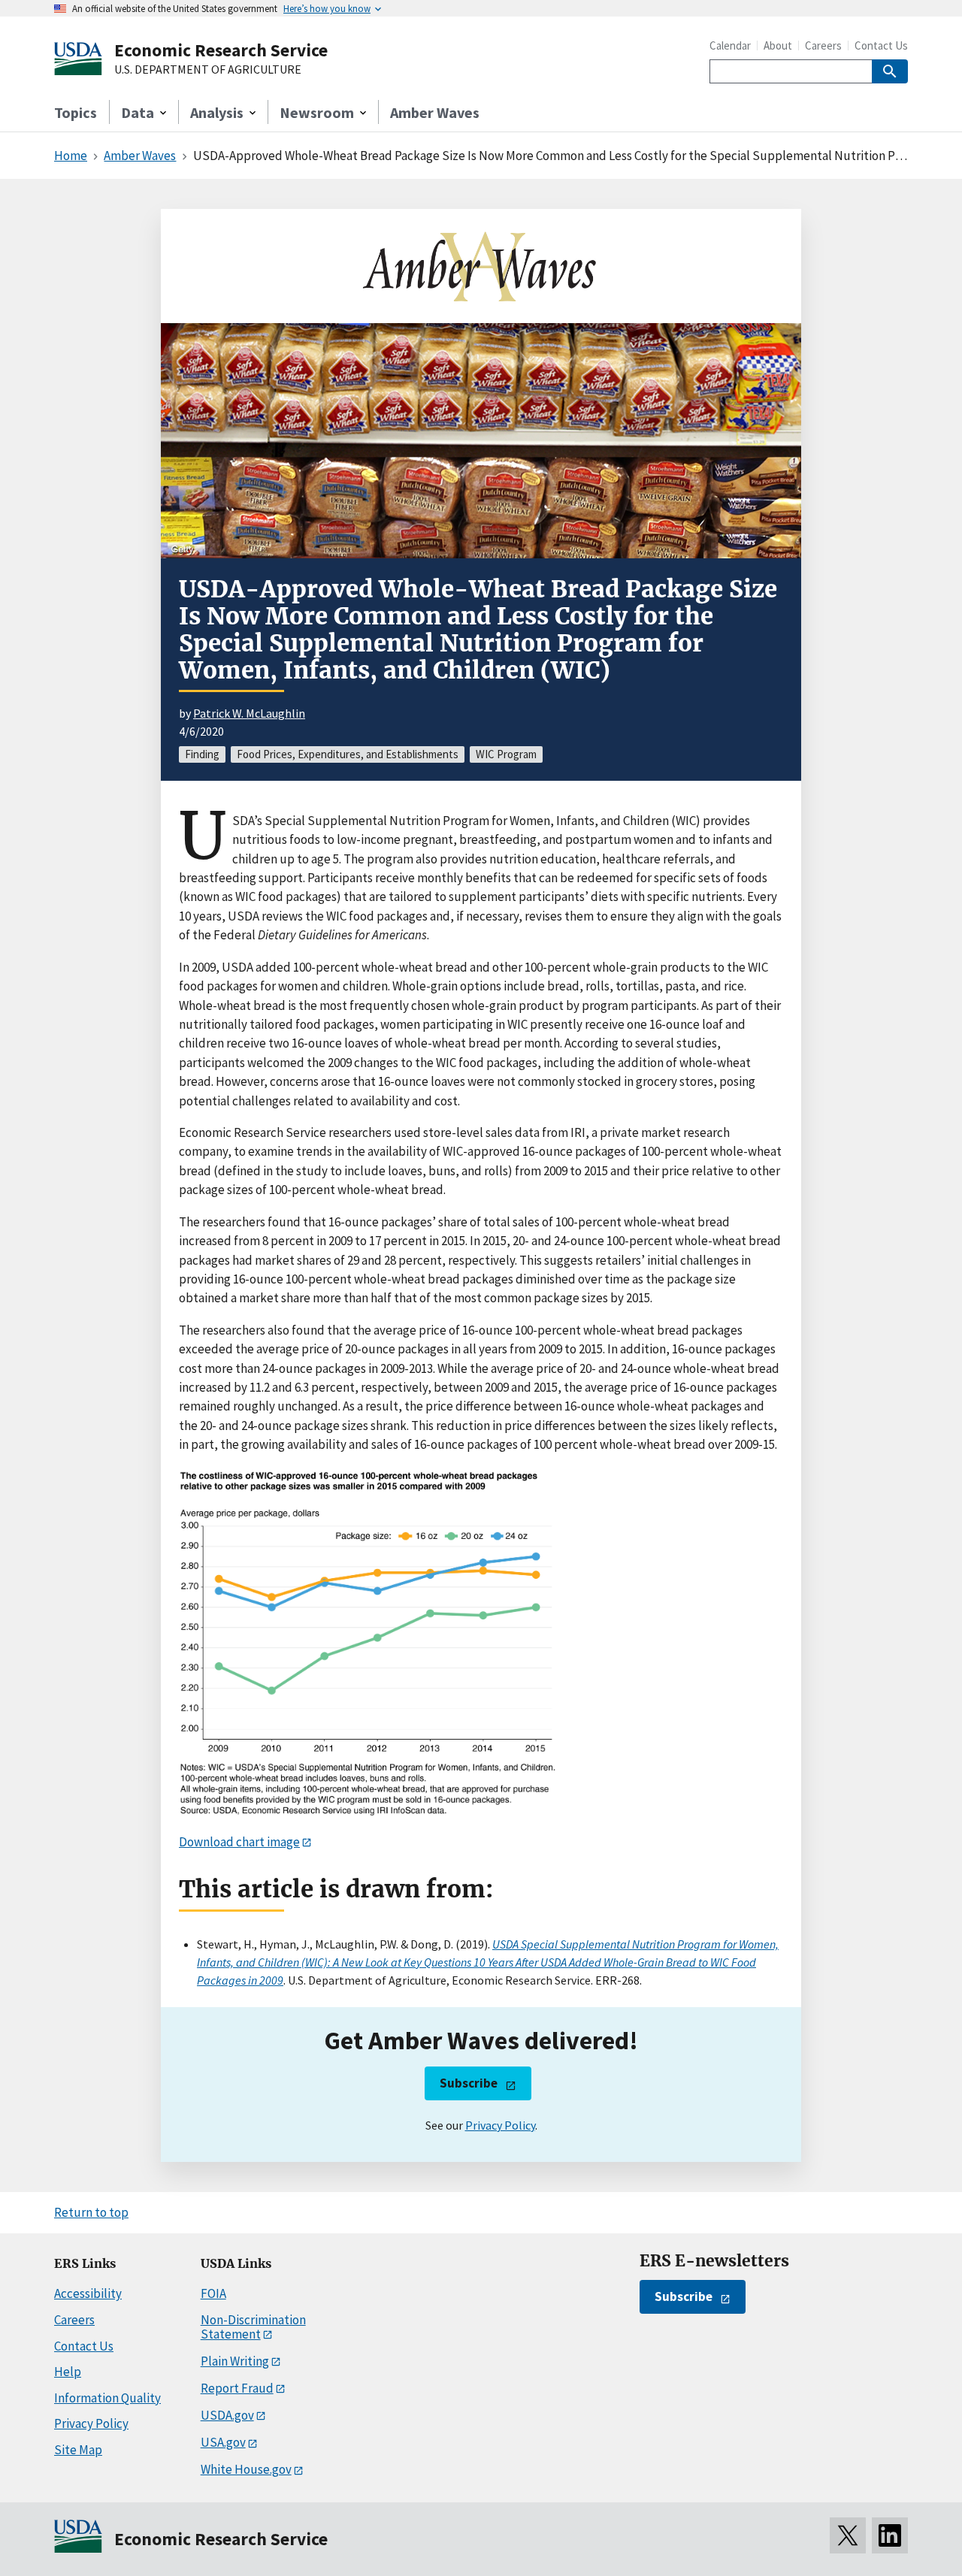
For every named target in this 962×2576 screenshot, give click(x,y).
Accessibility (88, 2293)
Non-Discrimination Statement (253, 2327)
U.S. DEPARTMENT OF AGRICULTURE (208, 70)
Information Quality (107, 2398)
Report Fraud (237, 2388)
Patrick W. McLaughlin (249, 713)
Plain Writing (235, 2361)
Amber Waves (435, 112)
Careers (823, 45)
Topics (76, 112)
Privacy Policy (500, 2125)
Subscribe (469, 2083)
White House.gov (246, 2469)
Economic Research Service (221, 50)
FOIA (213, 2293)
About (778, 45)
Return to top (91, 2212)
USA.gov (223, 2442)
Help (68, 2372)
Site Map (78, 2450)
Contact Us (881, 45)
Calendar (730, 45)
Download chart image (239, 1842)
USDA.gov (227, 2415)
